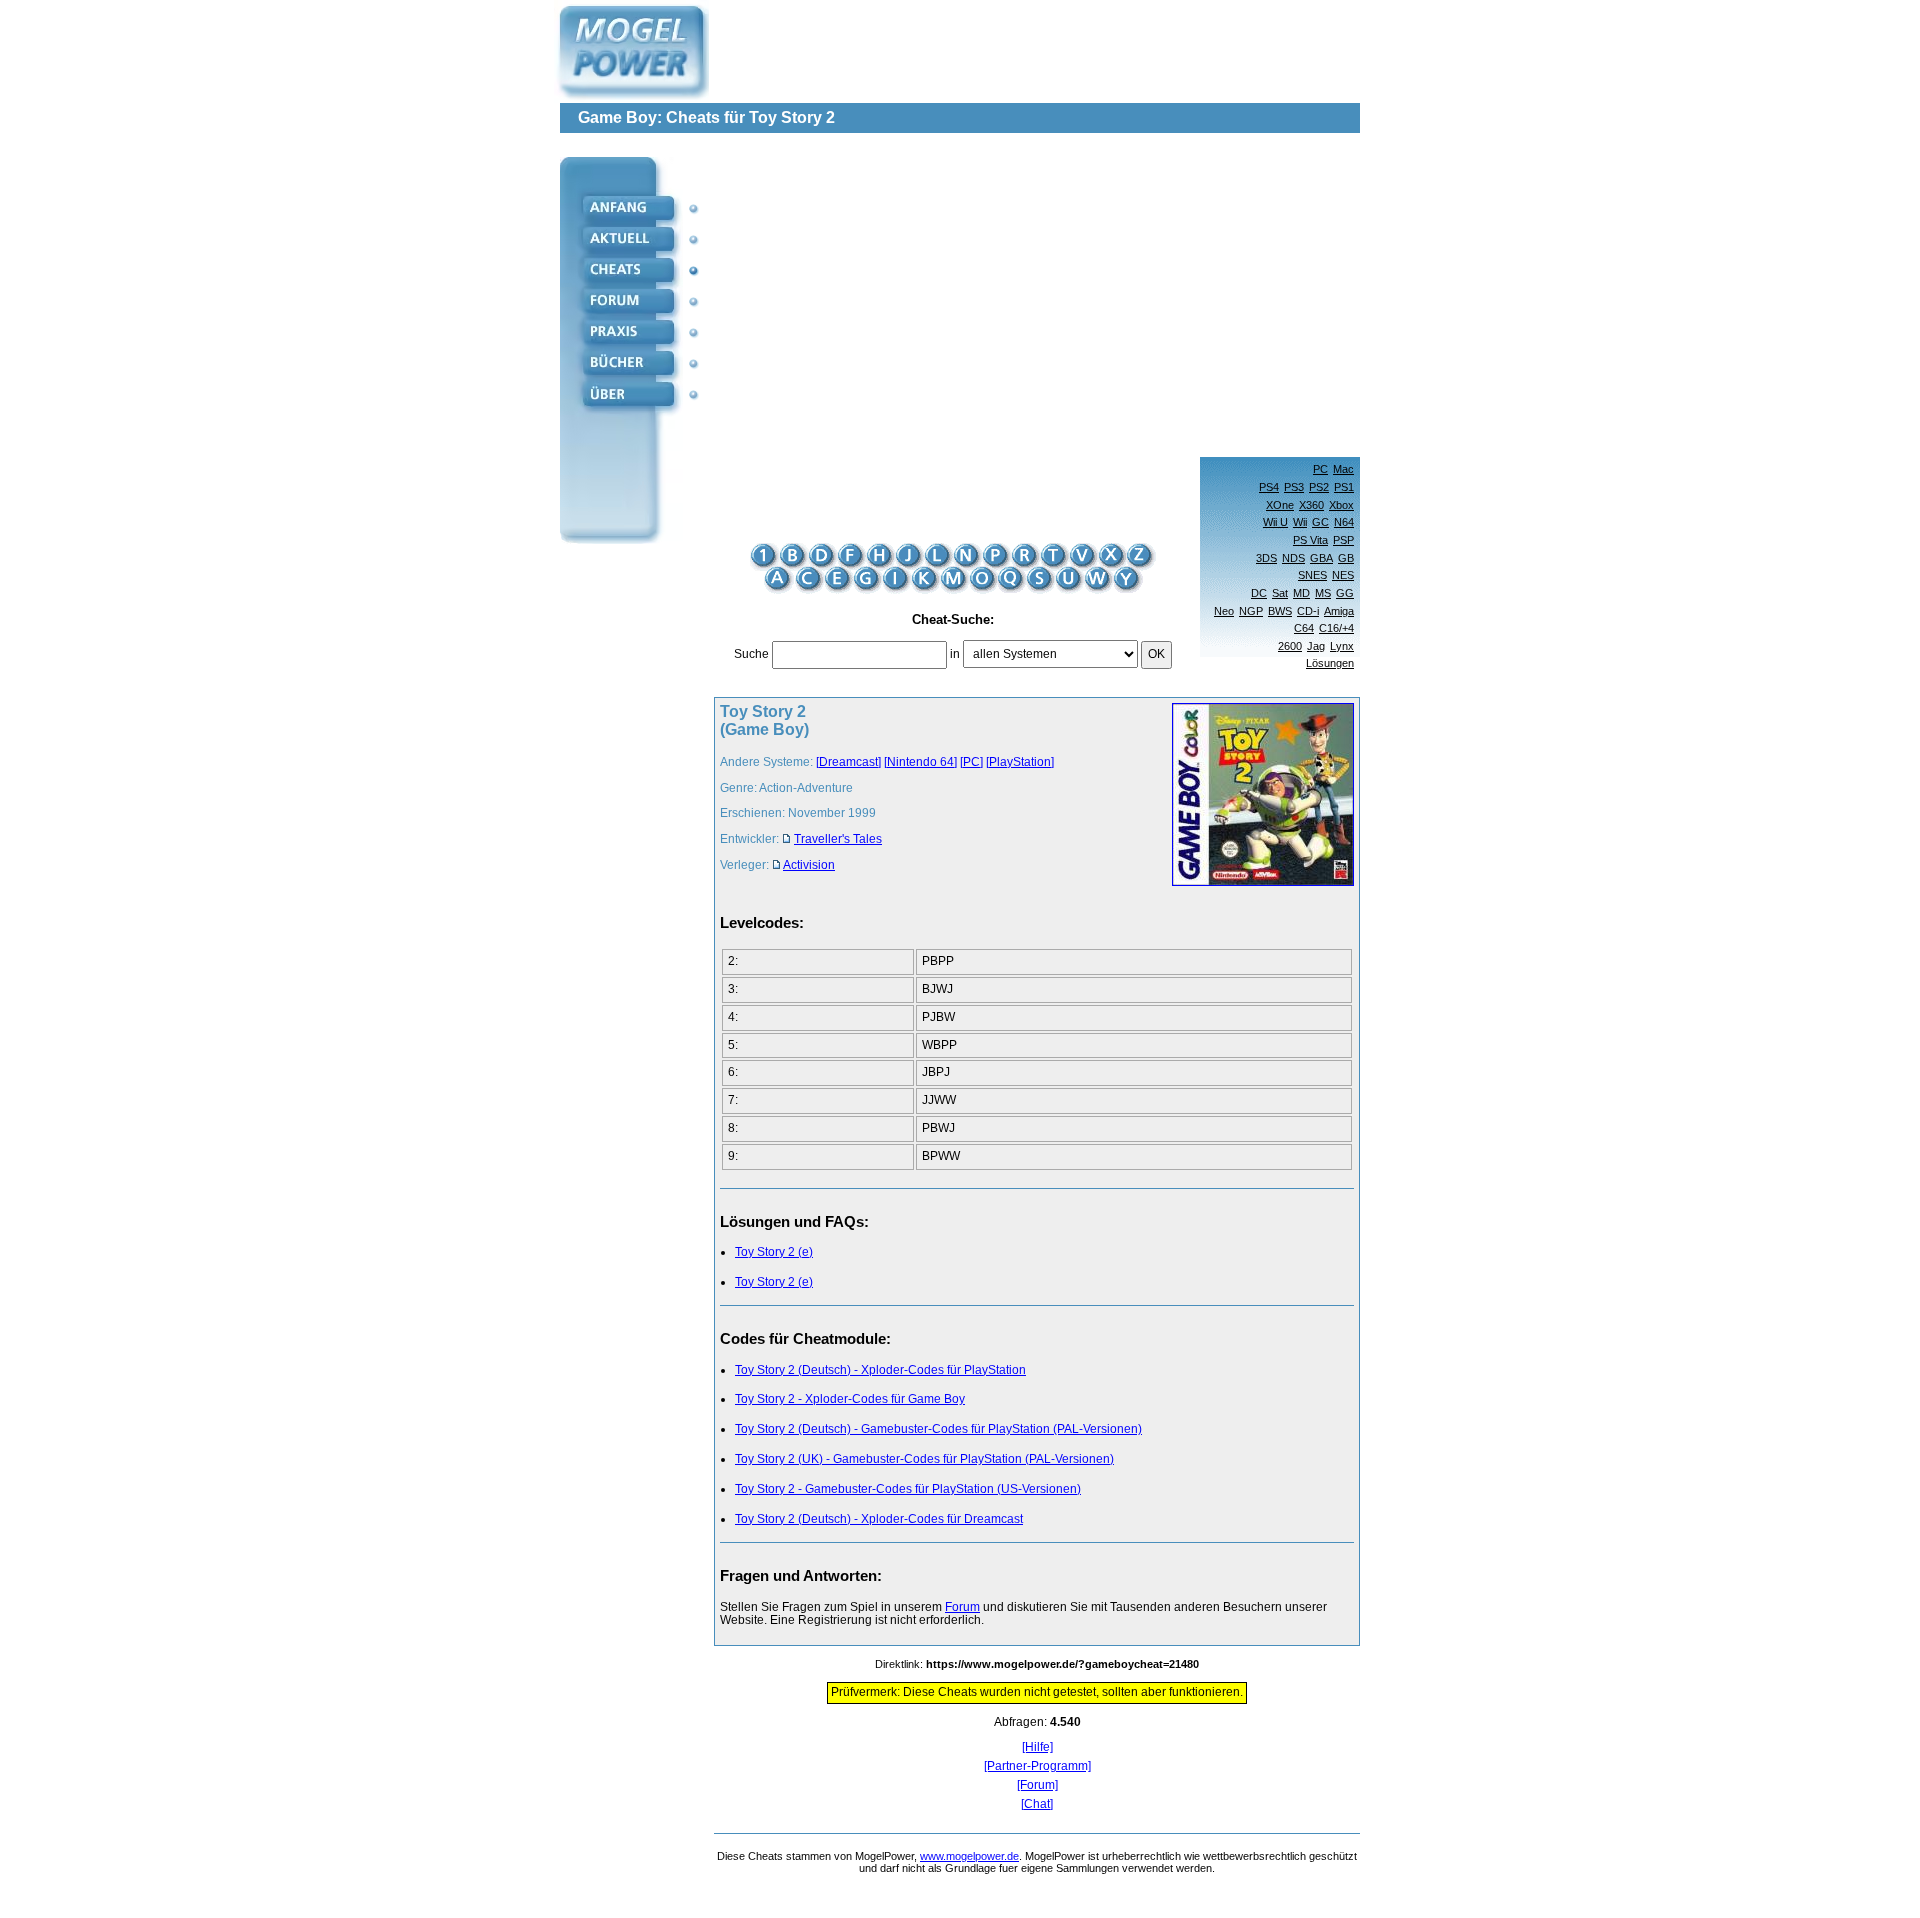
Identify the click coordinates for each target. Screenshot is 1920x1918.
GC (1320, 522)
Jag (1316, 646)
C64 (1304, 628)
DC (1259, 593)
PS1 (1344, 487)
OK (1156, 654)
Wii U (1275, 522)
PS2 (1319, 487)
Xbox (1341, 505)
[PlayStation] (1020, 762)
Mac (1343, 469)
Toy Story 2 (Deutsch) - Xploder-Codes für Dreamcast (879, 1519)
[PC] (971, 762)
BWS (1280, 611)
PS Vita (1310, 540)
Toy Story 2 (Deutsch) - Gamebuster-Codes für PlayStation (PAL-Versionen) (938, 1429)
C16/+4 (1336, 628)
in (955, 654)
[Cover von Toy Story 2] (1257, 796)
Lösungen (1330, 663)
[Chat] (1037, 1804)
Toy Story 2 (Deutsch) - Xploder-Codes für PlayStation (880, 1370)
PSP (1343, 540)
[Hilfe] (1037, 1747)
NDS (1293, 558)
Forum (962, 1607)
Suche (751, 654)
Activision (809, 865)
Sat (1280, 593)
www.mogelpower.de (969, 1856)
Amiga (1339, 611)
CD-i (1308, 611)
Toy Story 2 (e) (774, 1252)
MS (1323, 593)
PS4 (1269, 487)
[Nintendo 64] (920, 762)
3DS (1266, 558)
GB (1346, 558)
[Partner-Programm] (1037, 1766)
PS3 (1294, 487)
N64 (1344, 522)
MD (1301, 593)
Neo (1224, 611)
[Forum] (1037, 1785)
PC (1320, 469)
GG (1345, 593)
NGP (1251, 611)
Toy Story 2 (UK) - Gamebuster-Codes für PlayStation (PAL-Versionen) (924, 1459)
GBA (1321, 558)
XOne (1280, 505)
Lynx (1342, 646)
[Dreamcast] (848, 762)
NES (1343, 575)
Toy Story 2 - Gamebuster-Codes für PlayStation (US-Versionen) (908, 1489)
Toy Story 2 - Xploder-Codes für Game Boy (850, 1399)
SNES (1312, 575)
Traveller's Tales (838, 839)
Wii (1300, 522)
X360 (1311, 505)
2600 (1290, 646)
